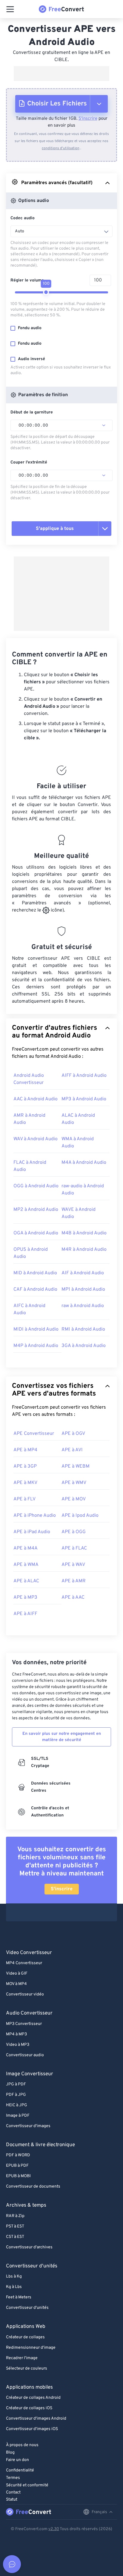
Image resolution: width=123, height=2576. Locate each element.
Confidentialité (20, 2470)
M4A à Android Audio (84, 1163)
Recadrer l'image (22, 2358)
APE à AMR (74, 1581)
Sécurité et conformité (27, 2485)
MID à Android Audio (35, 1273)
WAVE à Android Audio (79, 1213)
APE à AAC (73, 1597)
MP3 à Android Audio (84, 1099)
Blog (10, 2453)
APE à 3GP (25, 1466)
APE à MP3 (25, 1597)
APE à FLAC (74, 1548)
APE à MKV (25, 1483)
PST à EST (15, 2226)
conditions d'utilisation (61, 148)
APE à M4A (26, 1548)
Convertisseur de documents (33, 2187)
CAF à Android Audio (35, 1289)
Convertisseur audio (25, 2055)
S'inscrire (88, 119)
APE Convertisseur (34, 1434)
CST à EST (15, 2237)
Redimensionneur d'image (31, 2348)
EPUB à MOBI (18, 2176)
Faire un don (17, 2460)
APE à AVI (72, 1450)
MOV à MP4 (16, 1984)
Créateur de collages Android (33, 2398)
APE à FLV (24, 1499)
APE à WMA (26, 1565)
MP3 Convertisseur (24, 2024)
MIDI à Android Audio (36, 1329)
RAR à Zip (15, 2216)
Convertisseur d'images (28, 2126)
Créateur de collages (25, 2337)
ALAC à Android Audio (78, 1119)
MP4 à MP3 (16, 2034)
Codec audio (23, 218)
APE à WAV (73, 1565)
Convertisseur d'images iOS (32, 2429)
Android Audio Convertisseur (29, 1079)
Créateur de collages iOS (29, 2408)
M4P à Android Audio (36, 1346)
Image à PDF (18, 2116)
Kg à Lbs (14, 2287)
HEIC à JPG (17, 2105)
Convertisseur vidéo (25, 1994)
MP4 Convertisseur (24, 1963)
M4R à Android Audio (84, 1250)
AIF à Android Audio (83, 1273)
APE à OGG (74, 1532)
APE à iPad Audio (32, 1532)
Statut (12, 2500)
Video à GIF (17, 1974)
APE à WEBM (76, 1466)
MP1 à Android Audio (83, 1289)
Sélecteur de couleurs (27, 2369)
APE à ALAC (26, 1581)
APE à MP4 (25, 1450)
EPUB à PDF (17, 2166)
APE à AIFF (25, 1614)
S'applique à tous (55, 529)
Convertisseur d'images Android (36, 2419)
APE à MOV (74, 1499)
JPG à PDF (16, 2084)
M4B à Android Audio (84, 1233)
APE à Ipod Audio (80, 1516)
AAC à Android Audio (36, 1099)
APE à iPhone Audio (35, 1516)
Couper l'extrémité (29, 462)
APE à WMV (74, 1483)
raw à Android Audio (83, 1306)
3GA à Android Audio (84, 1346)
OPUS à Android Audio (31, 1253)
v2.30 (54, 2529)
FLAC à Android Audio (30, 1166)
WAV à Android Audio (36, 1139)
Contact (13, 2492)
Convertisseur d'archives (29, 2247)
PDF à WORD (18, 2155)
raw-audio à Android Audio (83, 1190)
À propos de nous (22, 2445)
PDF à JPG (16, 2095)
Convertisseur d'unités (27, 2308)
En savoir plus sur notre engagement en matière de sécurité (62, 1737)
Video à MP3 (18, 2045)
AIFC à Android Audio (29, 1309)
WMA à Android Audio (78, 1143)
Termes (13, 2478)
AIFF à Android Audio (84, 1076)
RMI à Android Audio (83, 1329)
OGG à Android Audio (36, 1186)
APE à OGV (73, 1434)
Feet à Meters (19, 2297)
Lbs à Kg (14, 2276)
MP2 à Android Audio (36, 1210)
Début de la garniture (32, 412)
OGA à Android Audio (36, 1233)
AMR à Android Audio (29, 1119)
